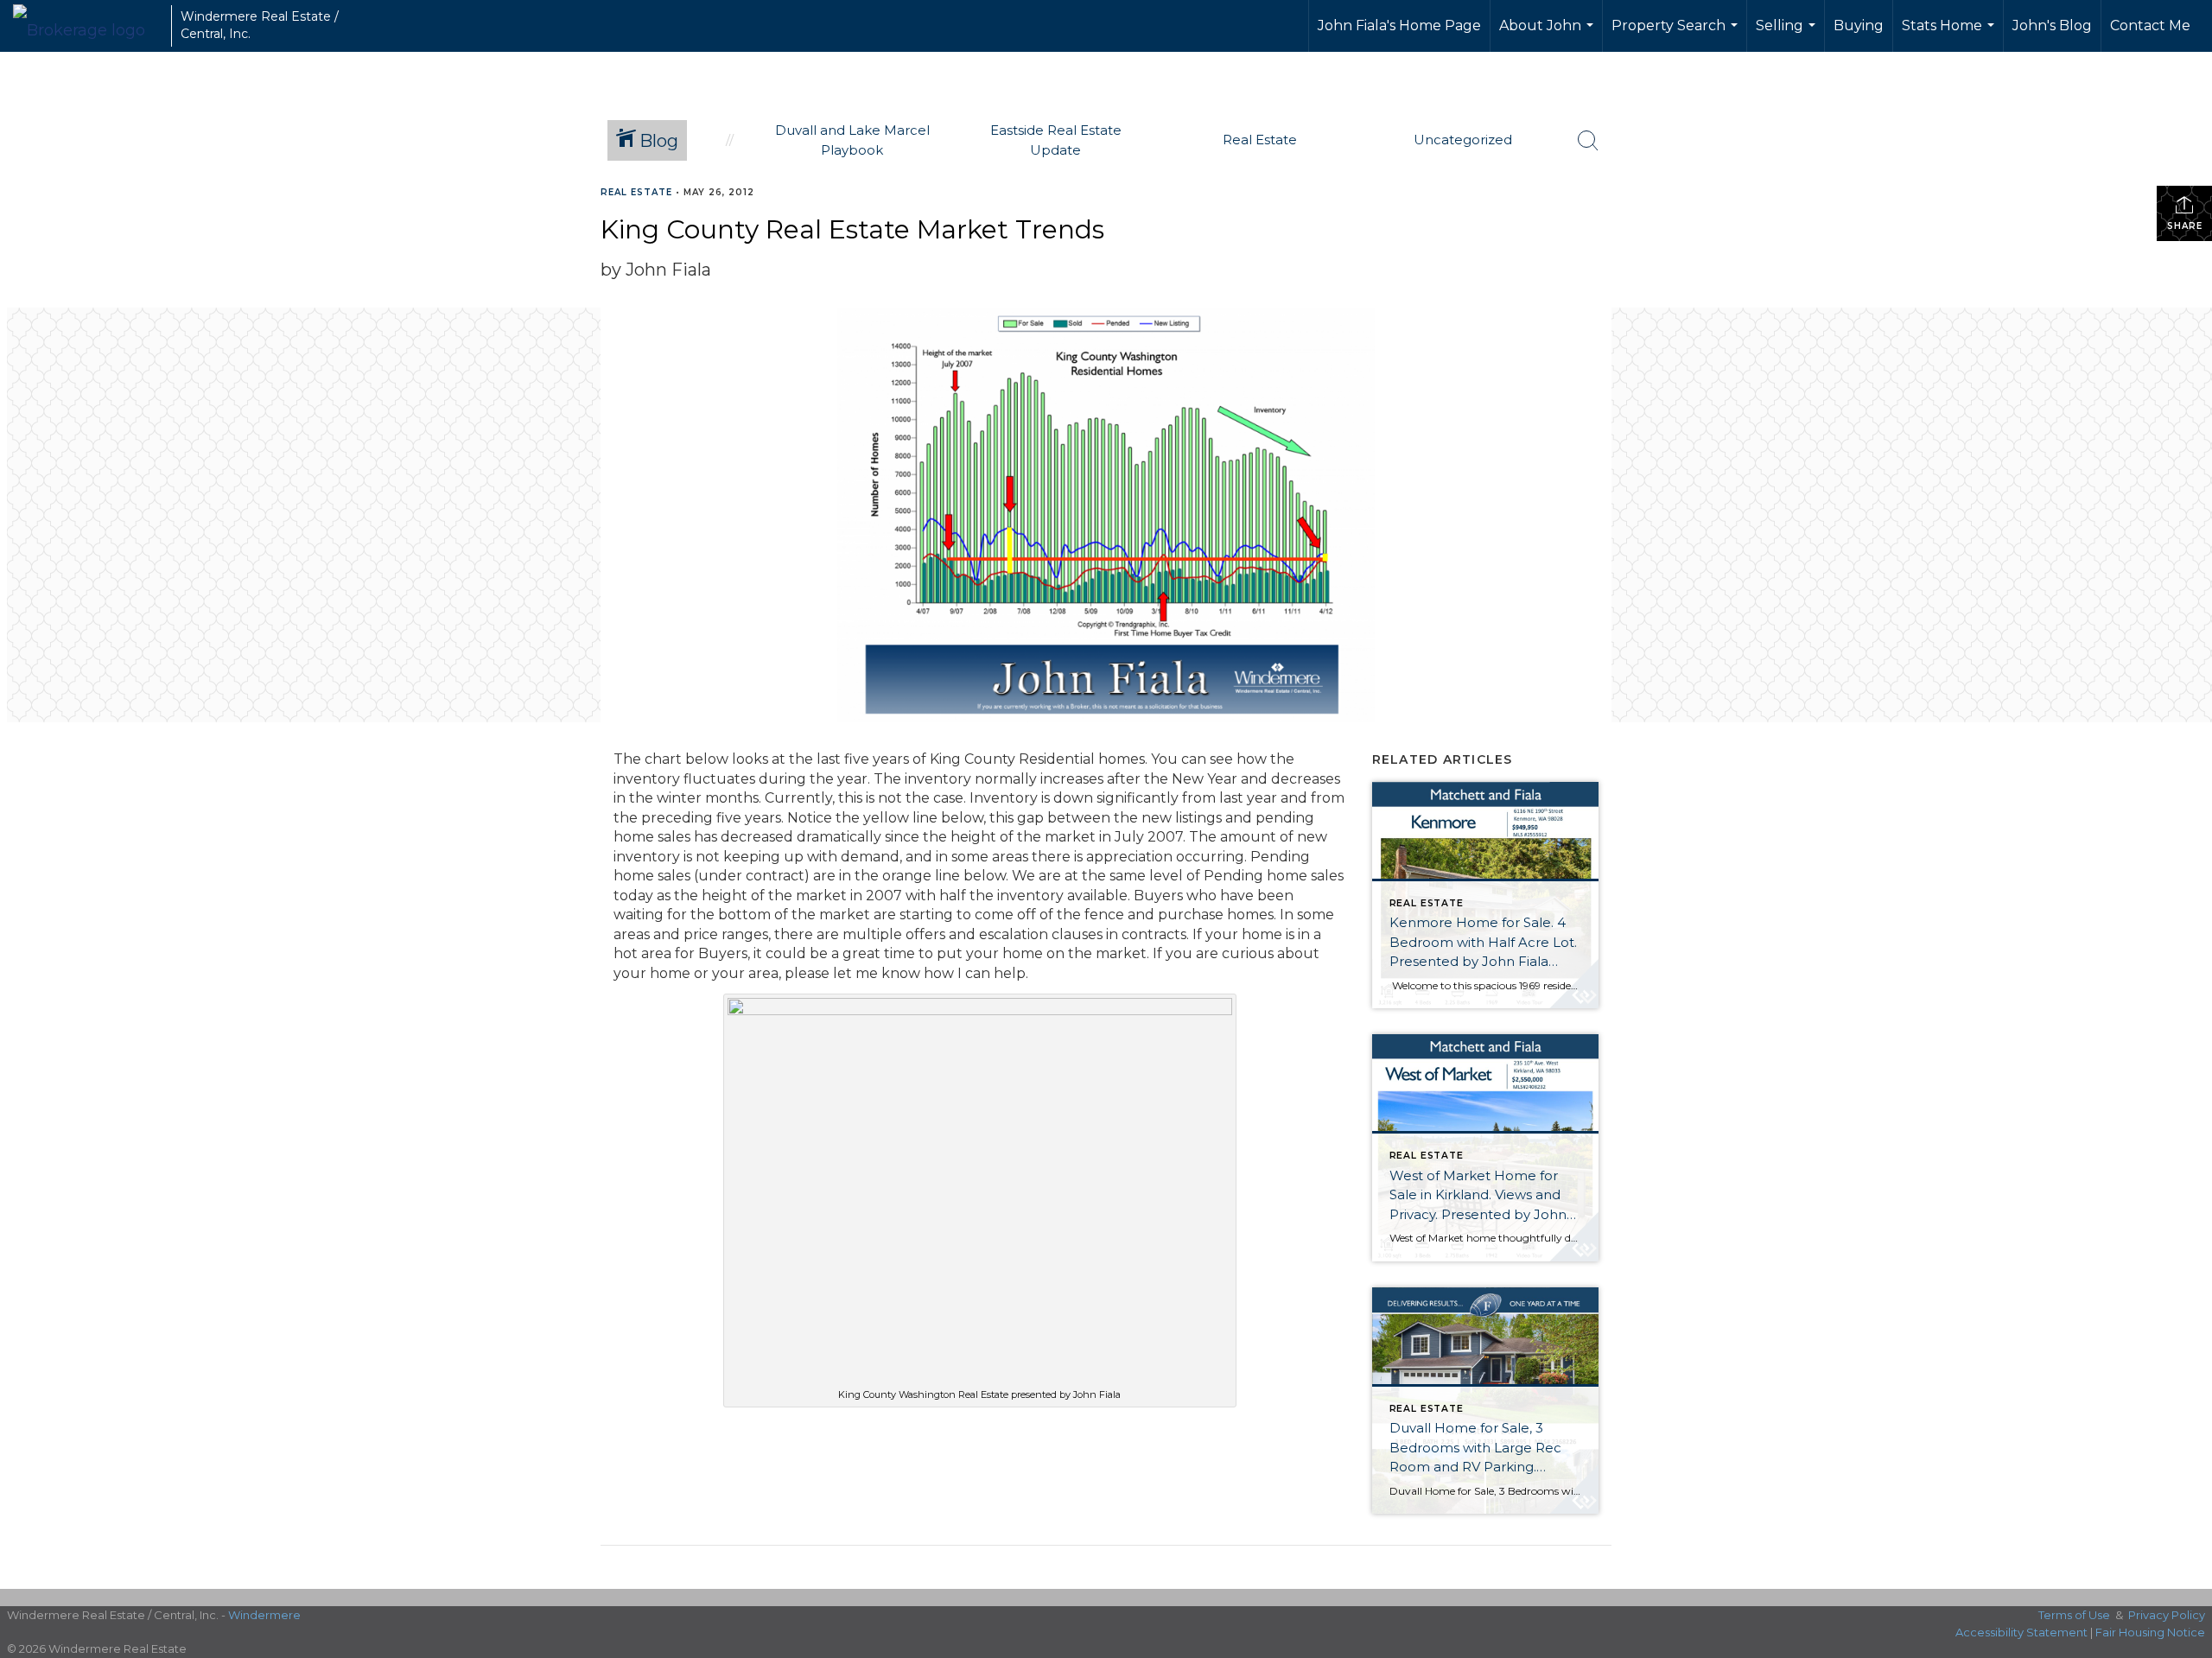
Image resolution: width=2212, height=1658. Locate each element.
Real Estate (636, 192)
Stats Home (1950, 35)
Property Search (1677, 35)
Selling (1788, 35)
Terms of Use (2074, 1615)
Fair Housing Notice (2150, 1632)
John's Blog (2052, 25)
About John (1548, 35)
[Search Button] (1588, 141)
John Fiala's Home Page (1399, 25)
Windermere (264, 1615)
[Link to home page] (88, 26)
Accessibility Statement (2021, 1632)
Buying (1859, 25)
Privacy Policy (2167, 1615)
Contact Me (2150, 25)
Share (2185, 226)
